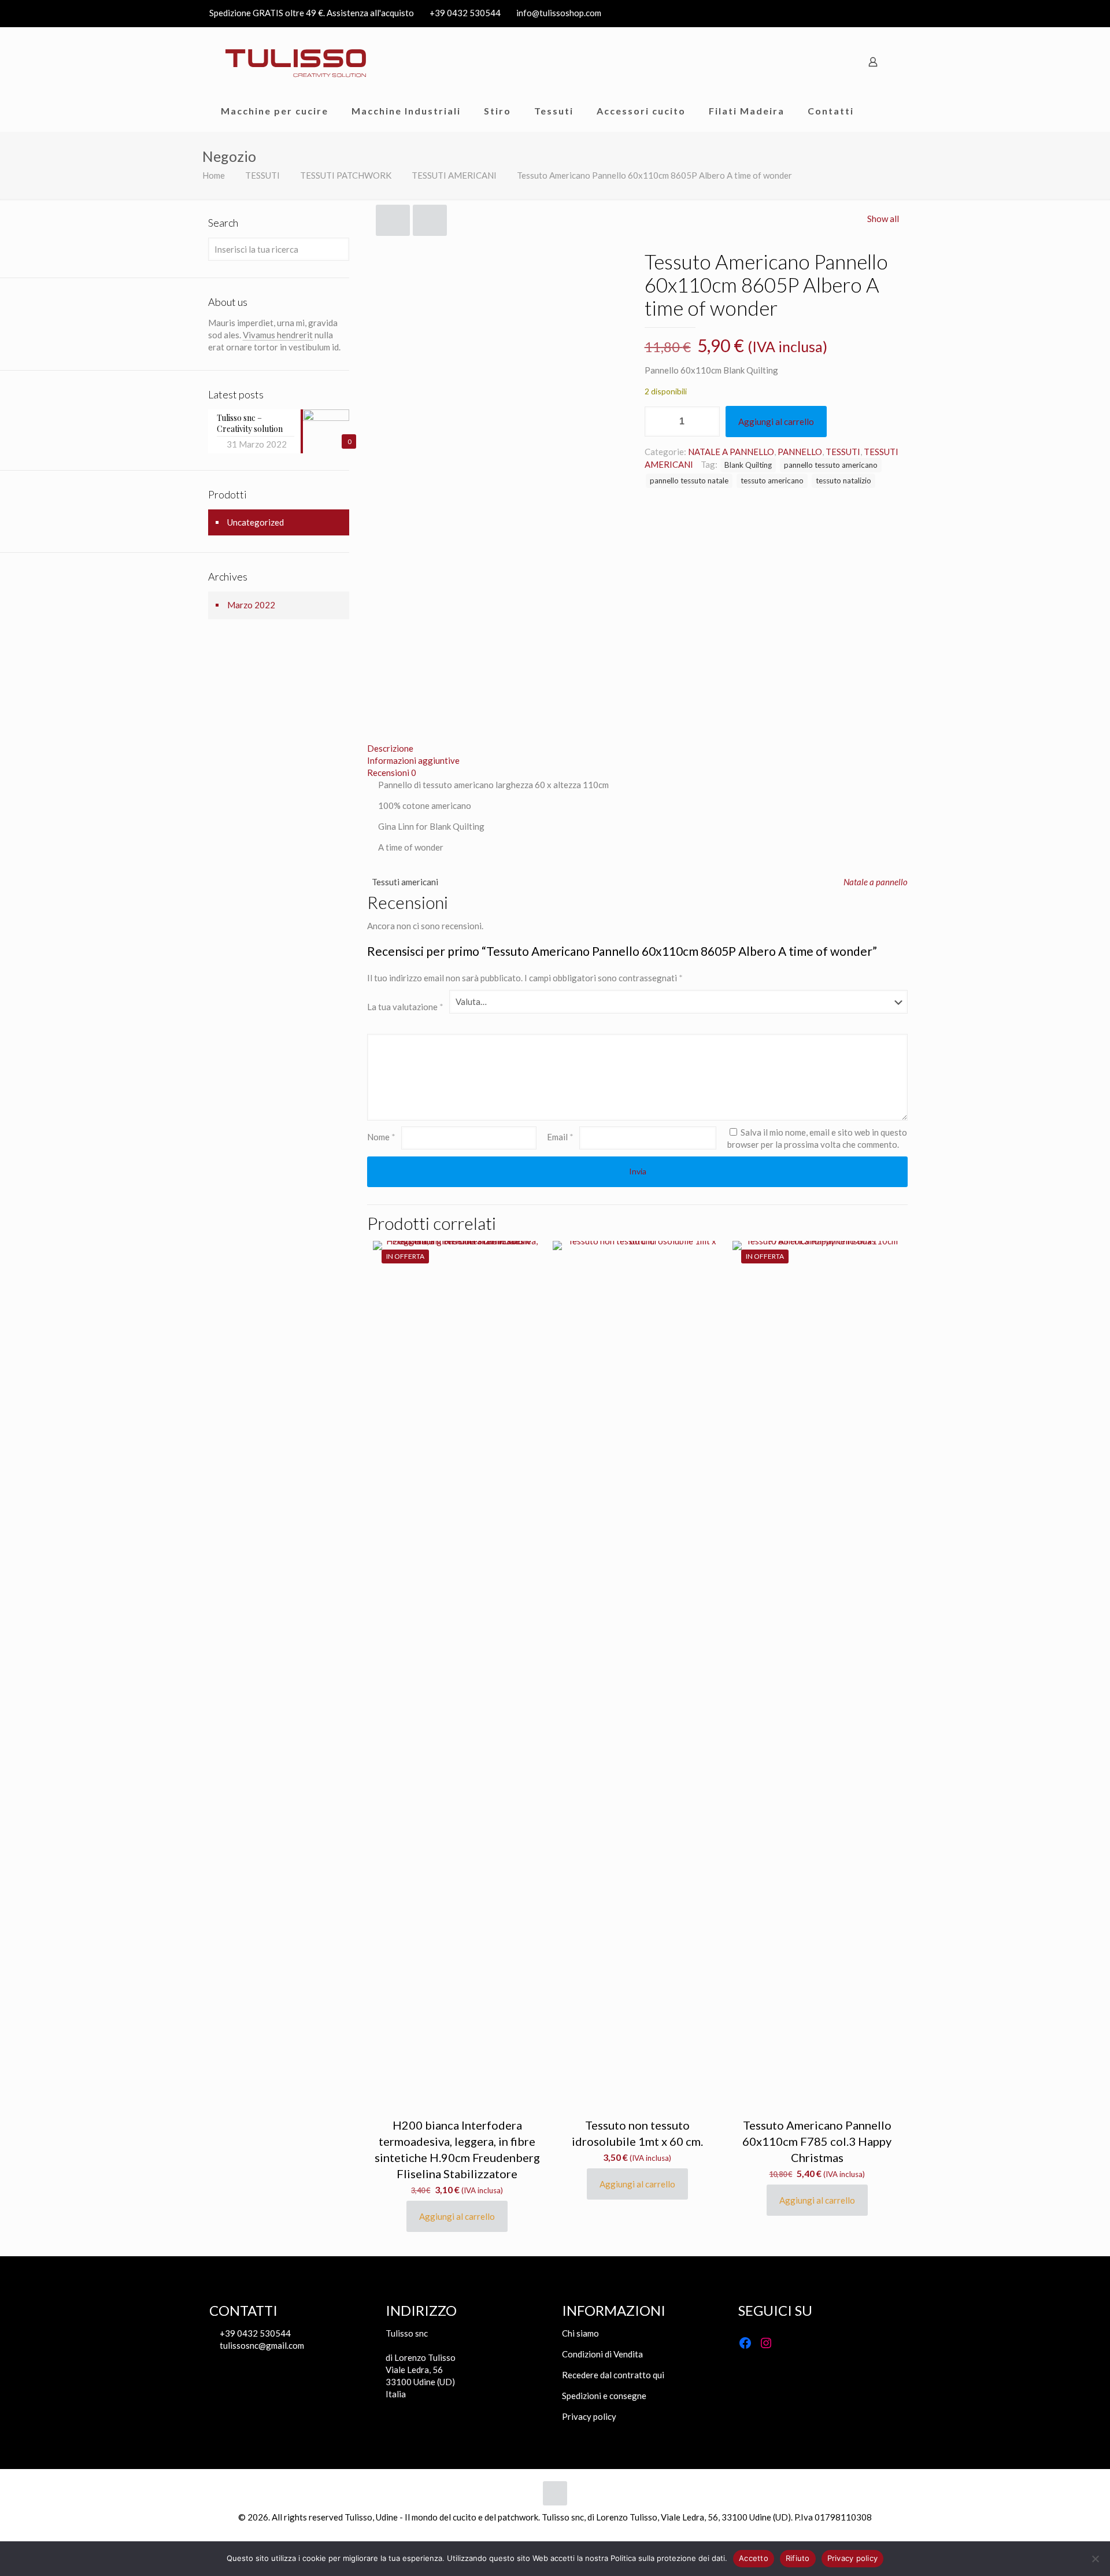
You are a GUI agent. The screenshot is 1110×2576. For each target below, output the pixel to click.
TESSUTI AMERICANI (454, 175)
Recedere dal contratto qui (613, 2375)
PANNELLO (800, 452)
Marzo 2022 (251, 605)
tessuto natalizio (843, 481)
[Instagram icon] (894, 13)
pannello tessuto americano (831, 465)
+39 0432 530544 (465, 13)
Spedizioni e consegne (604, 2396)
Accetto (754, 2558)
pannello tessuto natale (689, 481)
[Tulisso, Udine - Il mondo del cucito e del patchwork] (296, 62)
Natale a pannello (876, 882)
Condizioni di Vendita (602, 2354)
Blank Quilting (748, 465)
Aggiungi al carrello (776, 422)
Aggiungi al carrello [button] (457, 2216)
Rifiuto (798, 2558)
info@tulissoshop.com (559, 13)
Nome (381, 1137)
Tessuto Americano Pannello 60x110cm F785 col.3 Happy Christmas (817, 2141)
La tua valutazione (405, 1007)
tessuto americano (772, 481)
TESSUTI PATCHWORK (346, 175)
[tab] (637, 749)
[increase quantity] (707, 422)
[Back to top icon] (555, 2493)
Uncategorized (256, 522)
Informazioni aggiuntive (413, 760)
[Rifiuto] (1096, 2559)
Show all (883, 219)
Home (214, 175)
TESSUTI (262, 175)
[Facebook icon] (880, 13)
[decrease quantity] (658, 422)
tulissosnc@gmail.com (261, 2345)
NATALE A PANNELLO (731, 452)
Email (560, 1137)
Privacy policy (589, 2416)
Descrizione (390, 748)
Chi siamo (580, 2333)
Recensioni (392, 773)
